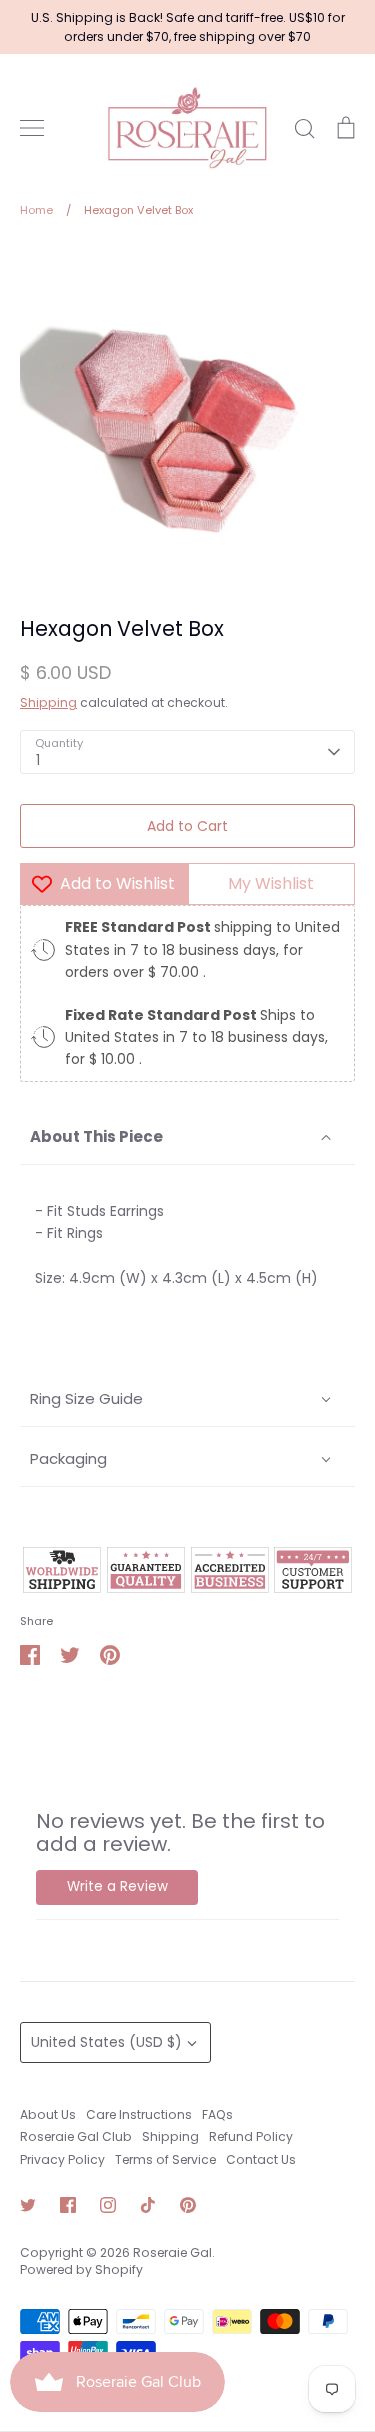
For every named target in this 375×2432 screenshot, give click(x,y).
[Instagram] (108, 2205)
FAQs (217, 2114)
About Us (48, 2114)
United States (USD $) (106, 2042)
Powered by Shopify (81, 2269)
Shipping (48, 702)
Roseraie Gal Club (76, 2136)
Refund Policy (251, 2136)
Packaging (68, 1458)
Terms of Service (165, 2159)
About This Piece (96, 1136)
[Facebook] (68, 2205)
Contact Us (261, 2159)
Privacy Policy (62, 2159)
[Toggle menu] (32, 128)
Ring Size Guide (86, 1398)
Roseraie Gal (172, 2252)
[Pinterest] (188, 2205)
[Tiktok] (148, 2205)
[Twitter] (28, 2205)
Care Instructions (139, 2114)
